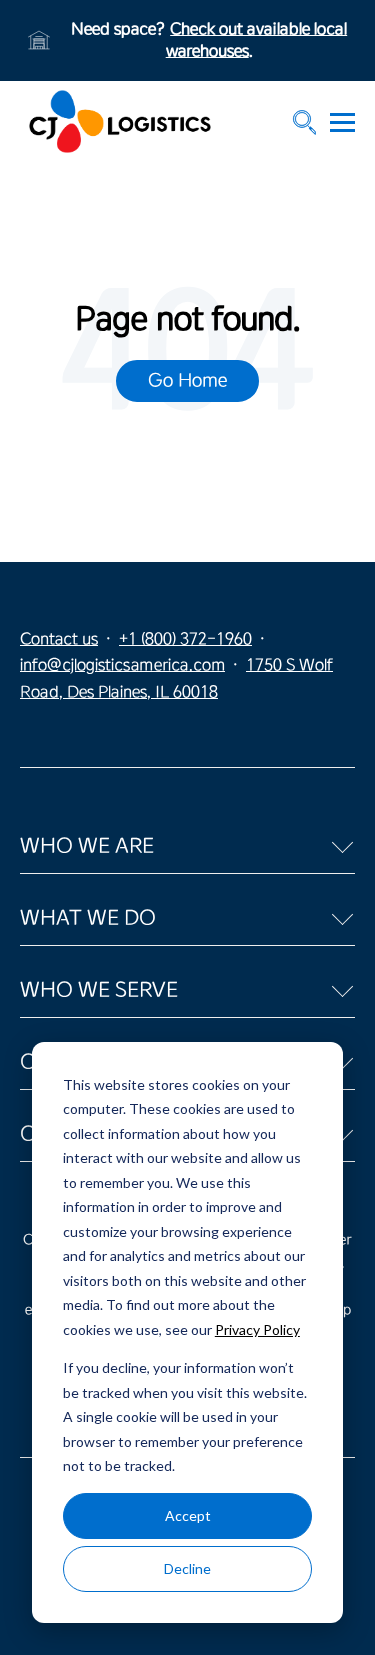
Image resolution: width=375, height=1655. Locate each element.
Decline (187, 1568)
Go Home (187, 380)
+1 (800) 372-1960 (185, 639)
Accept (188, 1515)
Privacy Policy (257, 1329)
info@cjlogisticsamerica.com (122, 665)
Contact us (59, 639)
